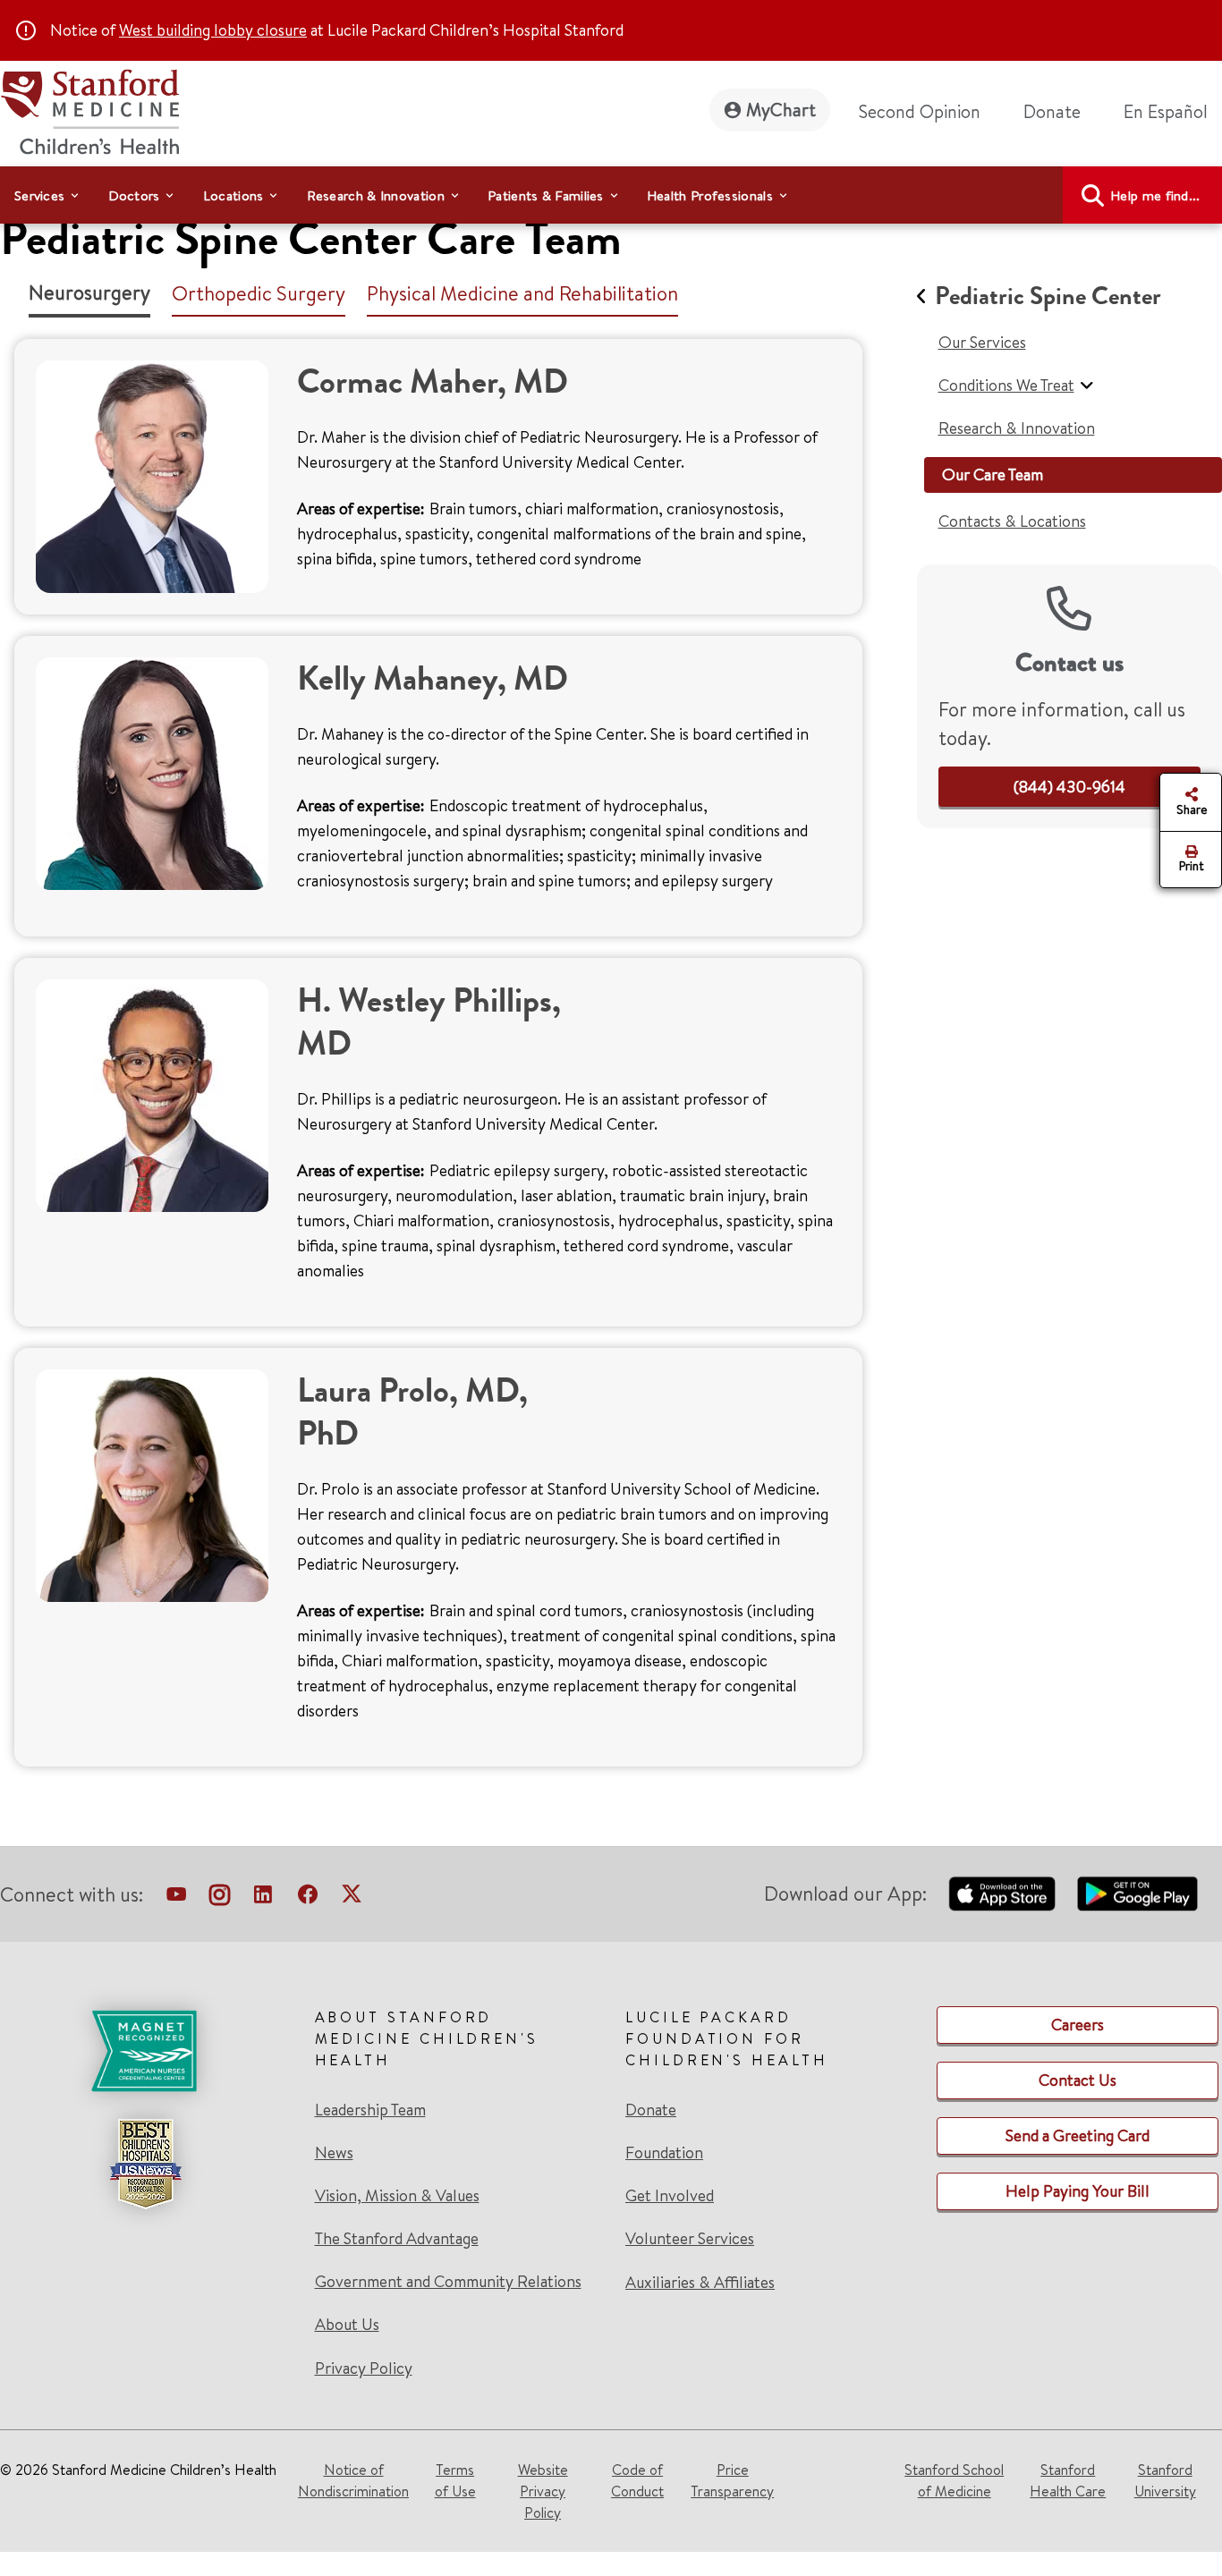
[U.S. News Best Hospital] (145, 2164)
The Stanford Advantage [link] (397, 2239)
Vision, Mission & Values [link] (397, 2196)
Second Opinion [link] (920, 111)
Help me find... (1155, 195)
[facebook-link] (308, 1898)
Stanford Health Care (1068, 2480)
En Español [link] (1166, 111)
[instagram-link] (220, 1898)
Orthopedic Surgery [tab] (259, 293)
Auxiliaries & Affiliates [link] (700, 2282)
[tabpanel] (438, 1063)
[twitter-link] (352, 1898)
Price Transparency (732, 2480)
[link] (1173, 112)
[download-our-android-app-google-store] (1137, 1894)
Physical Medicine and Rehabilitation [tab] (522, 293)
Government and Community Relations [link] (448, 2282)
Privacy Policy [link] (364, 2368)
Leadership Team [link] (370, 2110)
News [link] (334, 2153)
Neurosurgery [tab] (89, 292)
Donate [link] (1052, 111)
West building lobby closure (213, 30)
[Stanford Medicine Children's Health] (89, 110)
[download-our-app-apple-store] (1002, 1894)
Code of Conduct (637, 2480)
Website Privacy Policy (543, 2491)
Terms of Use (455, 2480)
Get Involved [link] (670, 2196)
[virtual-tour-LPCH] (176, 1898)
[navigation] (611, 195)
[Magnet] (145, 2051)
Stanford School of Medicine (954, 2480)
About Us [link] (347, 2325)
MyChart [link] (781, 110)
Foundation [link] (664, 2153)
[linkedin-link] (263, 1898)
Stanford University (1165, 2480)
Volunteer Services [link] (690, 2239)
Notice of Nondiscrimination (353, 2480)
